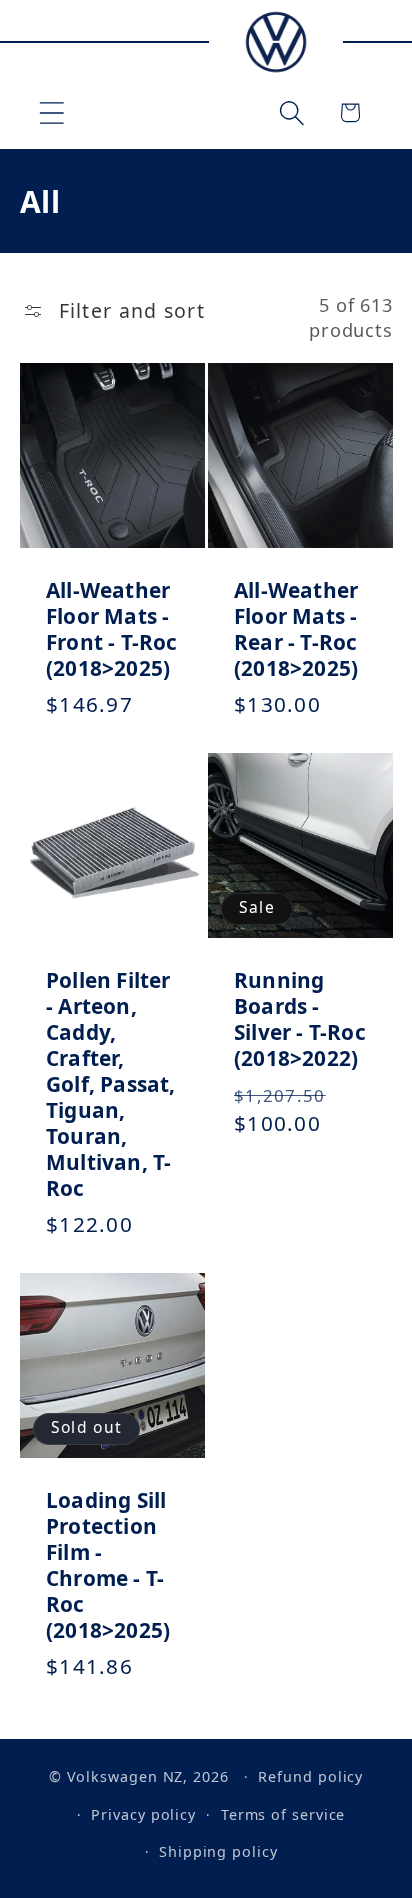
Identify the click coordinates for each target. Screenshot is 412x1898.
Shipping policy (218, 1851)
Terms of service (283, 1814)
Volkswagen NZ (125, 1776)
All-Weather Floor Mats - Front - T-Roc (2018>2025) (112, 629)
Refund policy (310, 1776)
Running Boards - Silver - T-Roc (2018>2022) (300, 1020)
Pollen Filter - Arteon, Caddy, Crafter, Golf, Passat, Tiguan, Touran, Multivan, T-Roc (111, 1085)
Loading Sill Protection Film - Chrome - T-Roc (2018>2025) (108, 1566)
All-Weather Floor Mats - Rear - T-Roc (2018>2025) (296, 629)
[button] (51, 112)
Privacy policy (143, 1814)
